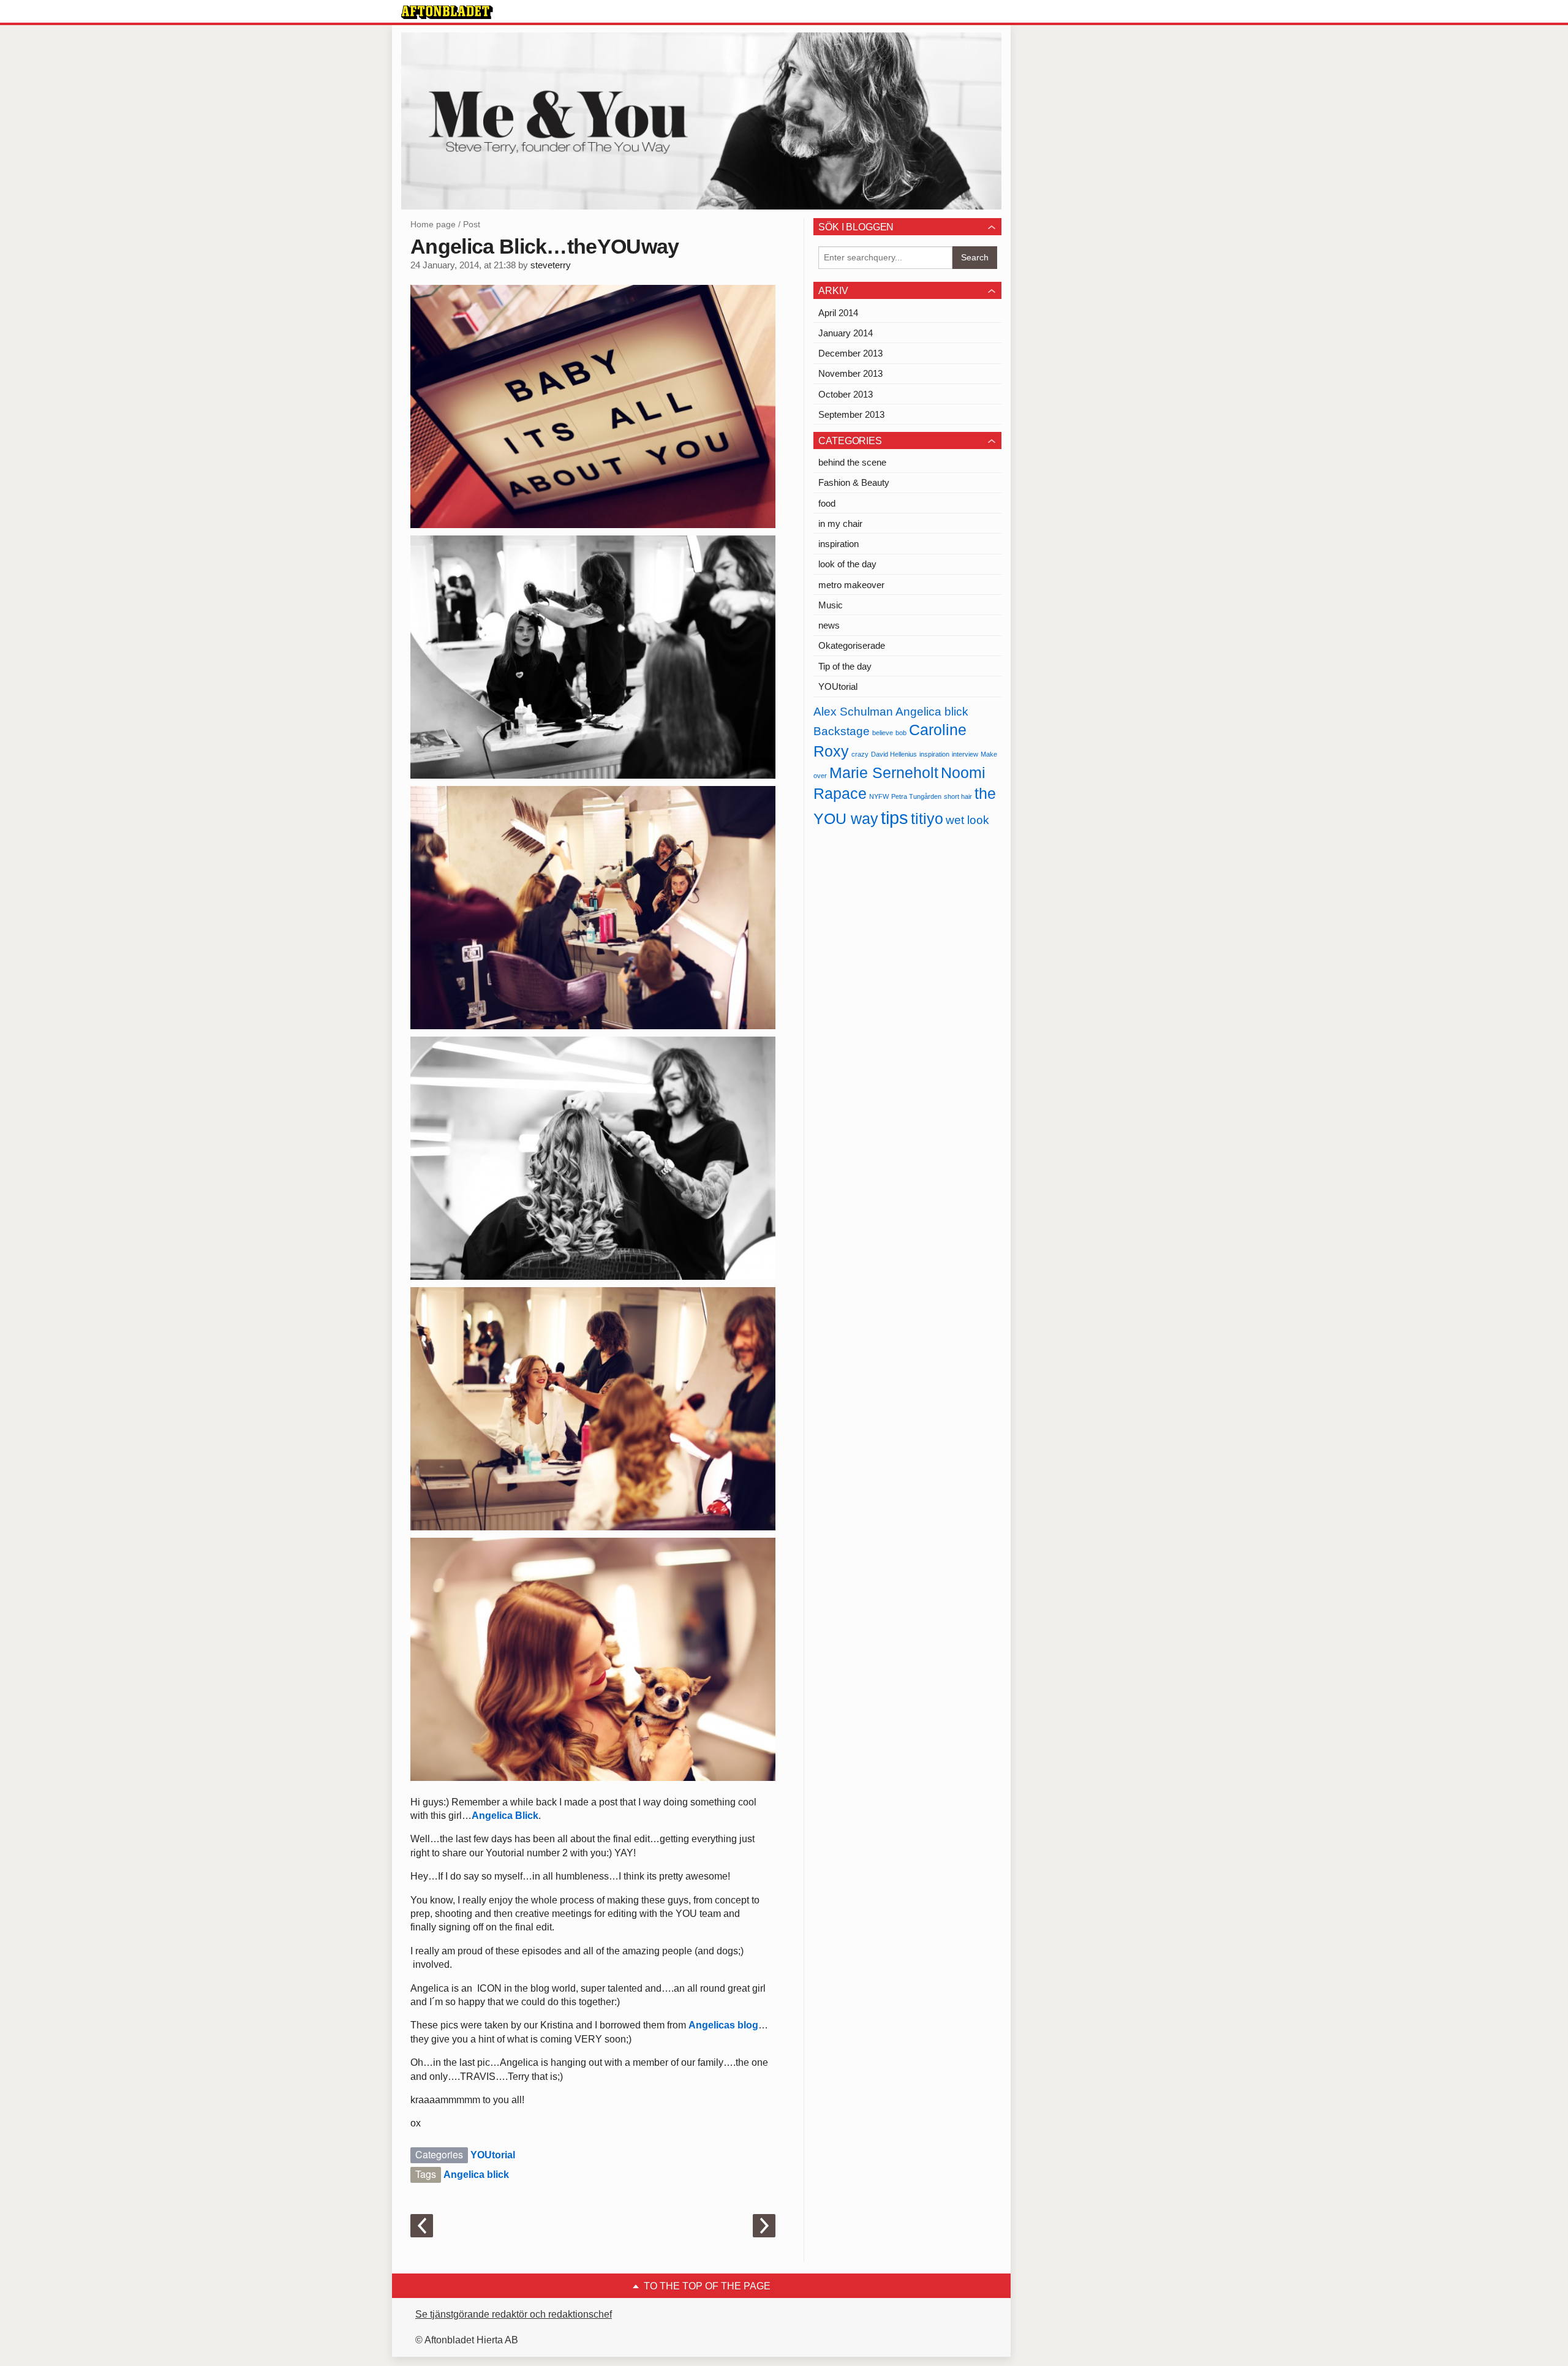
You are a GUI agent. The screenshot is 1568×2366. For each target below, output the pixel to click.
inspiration (839, 544)
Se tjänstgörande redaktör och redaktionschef (514, 2314)
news (829, 625)
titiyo (927, 819)
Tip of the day (845, 666)
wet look (967, 820)
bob (901, 733)
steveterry (551, 265)
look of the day (847, 564)
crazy (860, 754)
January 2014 (846, 333)
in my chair (840, 523)
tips (895, 818)
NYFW (879, 796)
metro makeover (851, 585)
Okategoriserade (852, 645)
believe (883, 733)
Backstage (842, 731)
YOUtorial (493, 2155)
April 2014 (838, 313)
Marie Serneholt (884, 773)
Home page (433, 224)
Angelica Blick (505, 1816)
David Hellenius (894, 754)
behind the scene (852, 462)
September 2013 (851, 414)
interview (965, 754)
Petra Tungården (916, 796)
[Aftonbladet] (447, 12)
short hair (958, 796)
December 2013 (850, 353)
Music (831, 605)
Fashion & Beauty (854, 482)
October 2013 (846, 394)
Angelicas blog (723, 2025)
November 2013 (850, 373)
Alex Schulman (853, 712)
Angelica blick (476, 2175)
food (827, 503)
